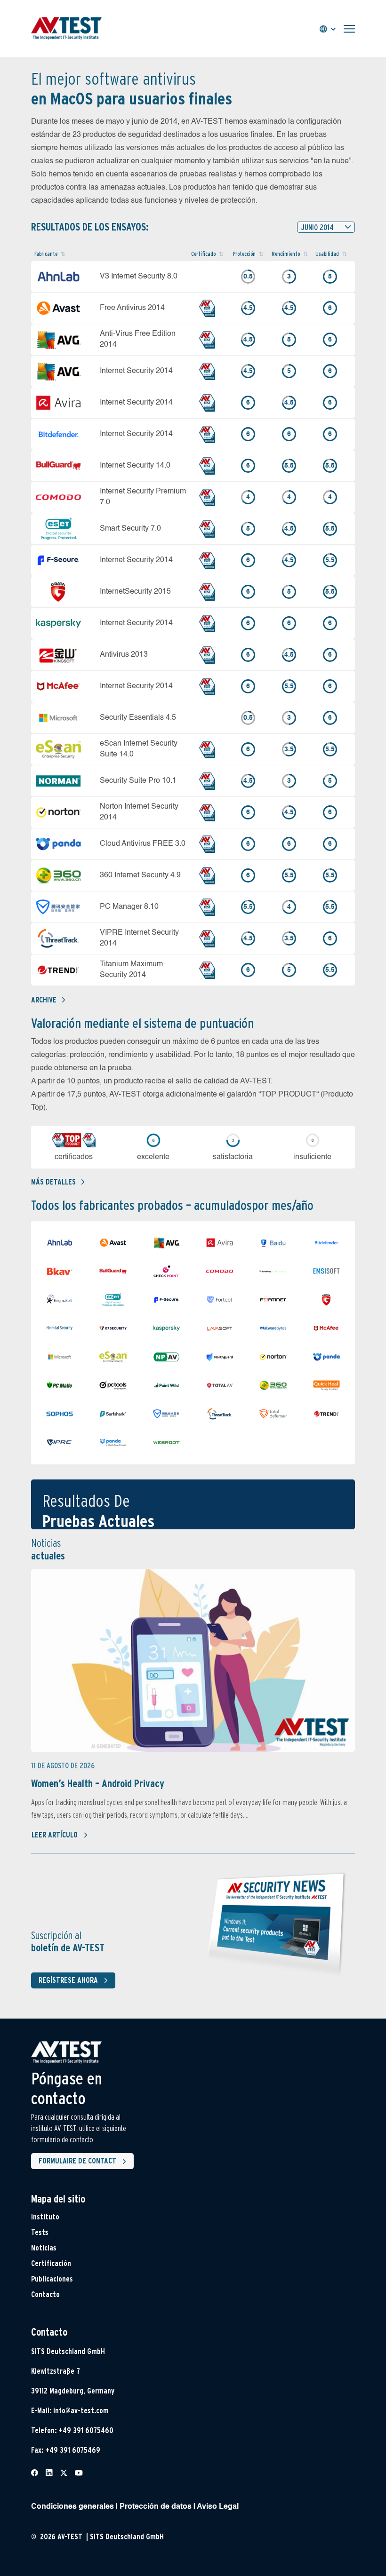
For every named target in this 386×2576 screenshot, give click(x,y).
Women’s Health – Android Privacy (98, 1783)
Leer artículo (55, 1835)
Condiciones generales (72, 2507)
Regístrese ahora (68, 1980)
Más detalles (53, 1182)
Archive (44, 1000)
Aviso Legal (218, 2507)
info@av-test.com (81, 2411)
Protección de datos (156, 2507)
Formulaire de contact (77, 2161)
